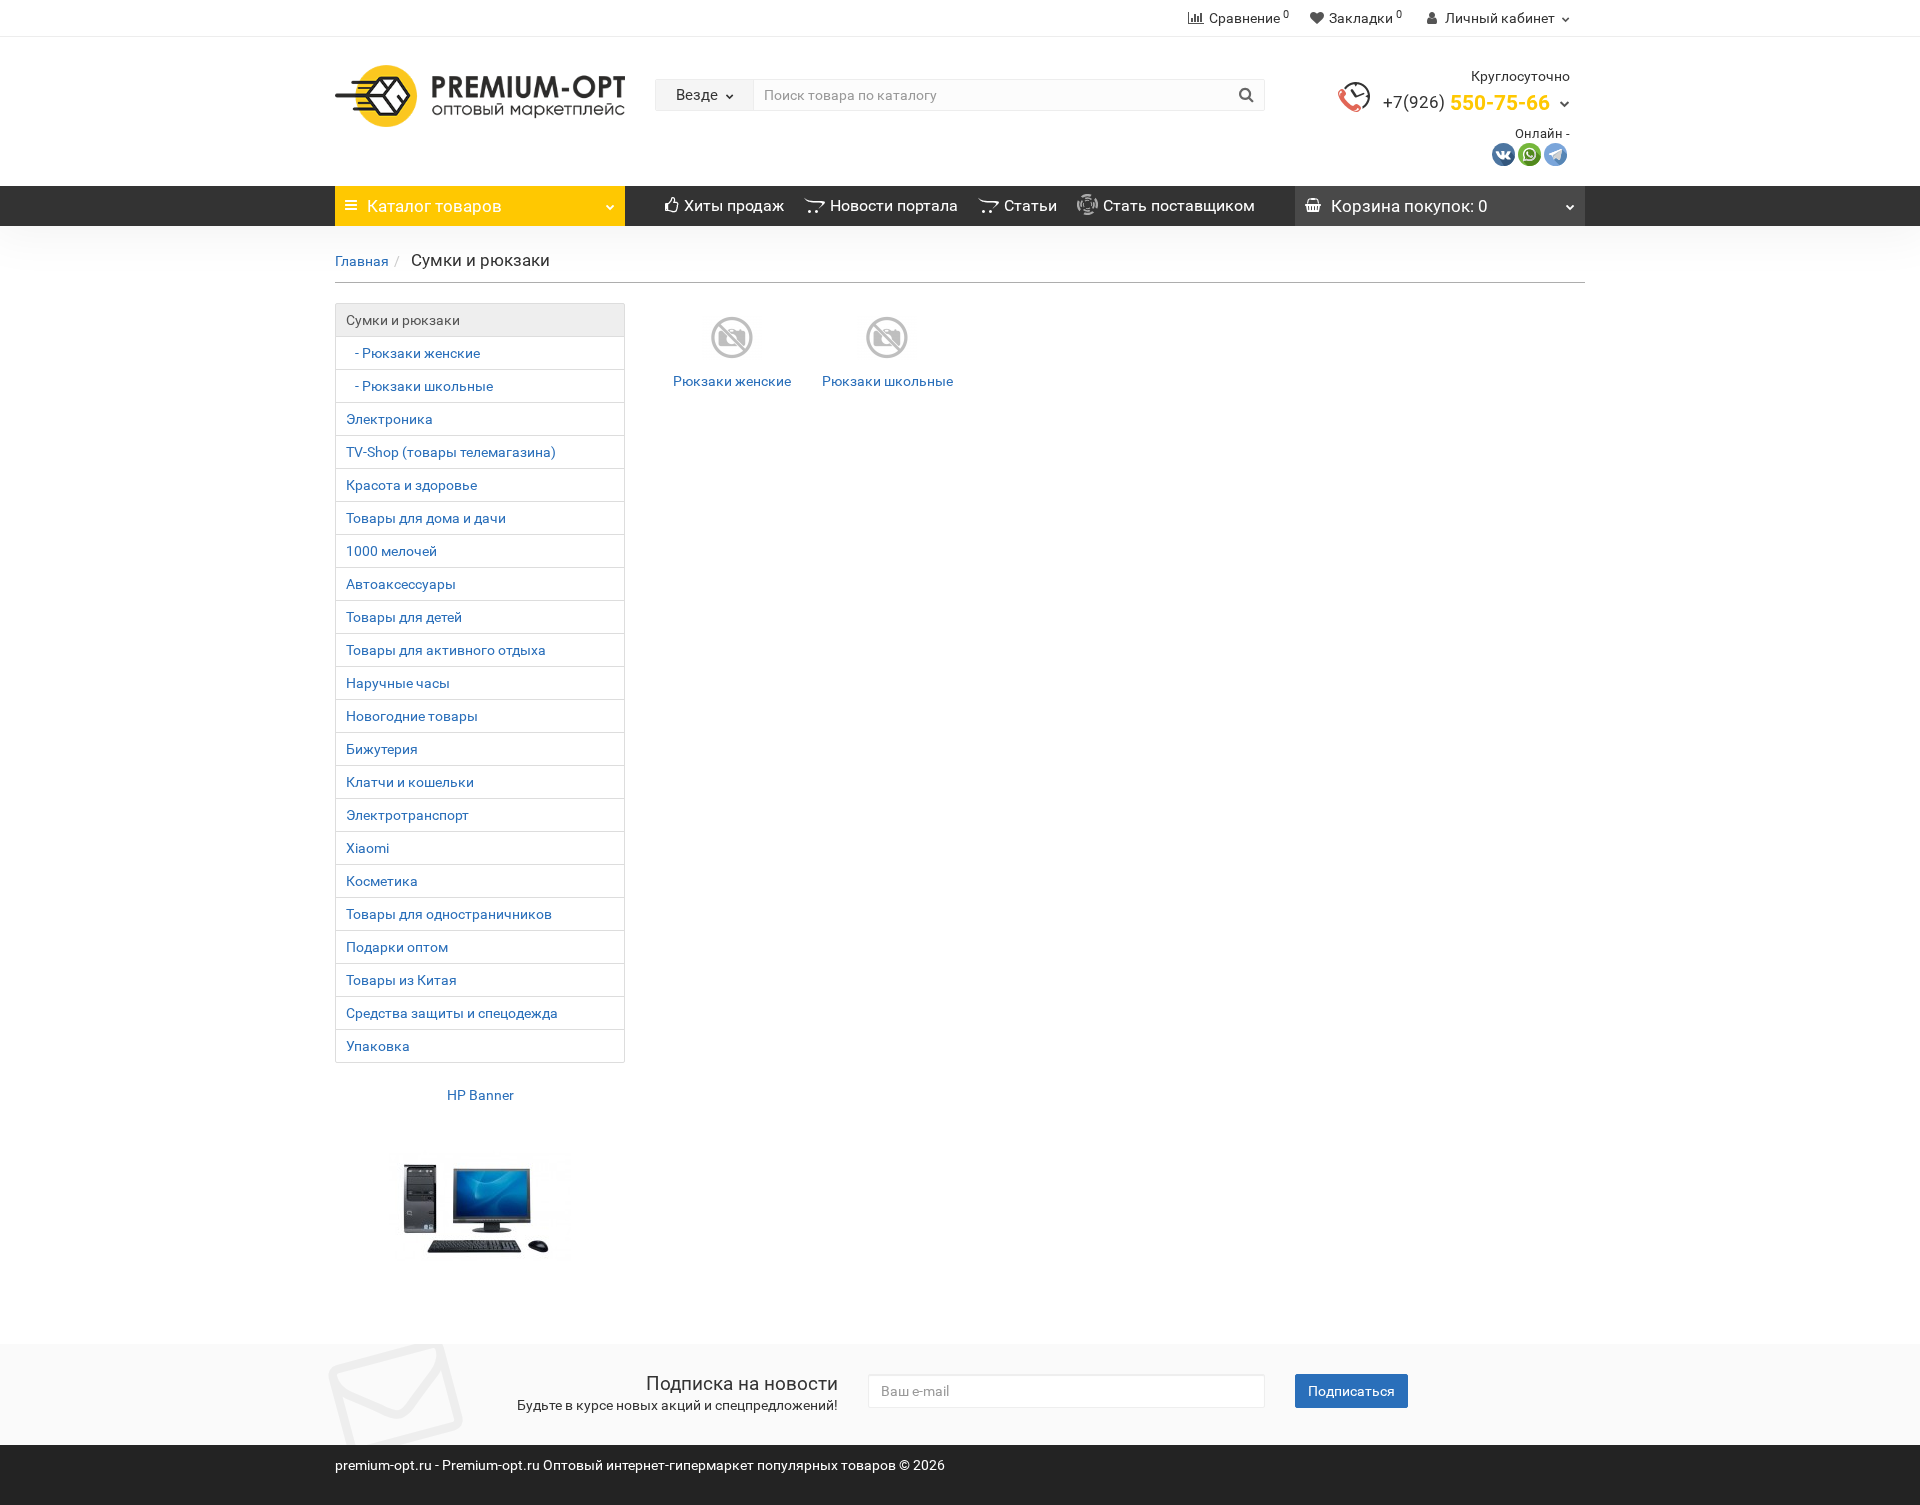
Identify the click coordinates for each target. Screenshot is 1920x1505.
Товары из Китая (401, 980)
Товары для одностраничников (449, 914)
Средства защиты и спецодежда (452, 1013)
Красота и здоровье (411, 485)
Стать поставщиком (1179, 205)
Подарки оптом (397, 947)
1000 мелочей (391, 551)
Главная (362, 261)
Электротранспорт (407, 815)
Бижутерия (382, 749)
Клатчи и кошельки (410, 782)
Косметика (382, 881)
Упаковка (378, 1046)
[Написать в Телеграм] (1555, 153)
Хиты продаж (734, 205)
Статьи (1030, 205)
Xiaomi (367, 848)
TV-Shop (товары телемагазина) (451, 452)
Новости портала (894, 205)
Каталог (434, 206)
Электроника (389, 419)
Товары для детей (404, 617)
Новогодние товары (412, 716)
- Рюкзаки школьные (419, 386)
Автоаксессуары (401, 584)
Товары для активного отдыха (446, 650)
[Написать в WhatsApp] (1529, 153)
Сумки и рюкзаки (403, 320)
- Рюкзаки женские (413, 353)
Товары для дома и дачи (426, 518)
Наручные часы (398, 683)
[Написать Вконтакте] (1503, 153)
